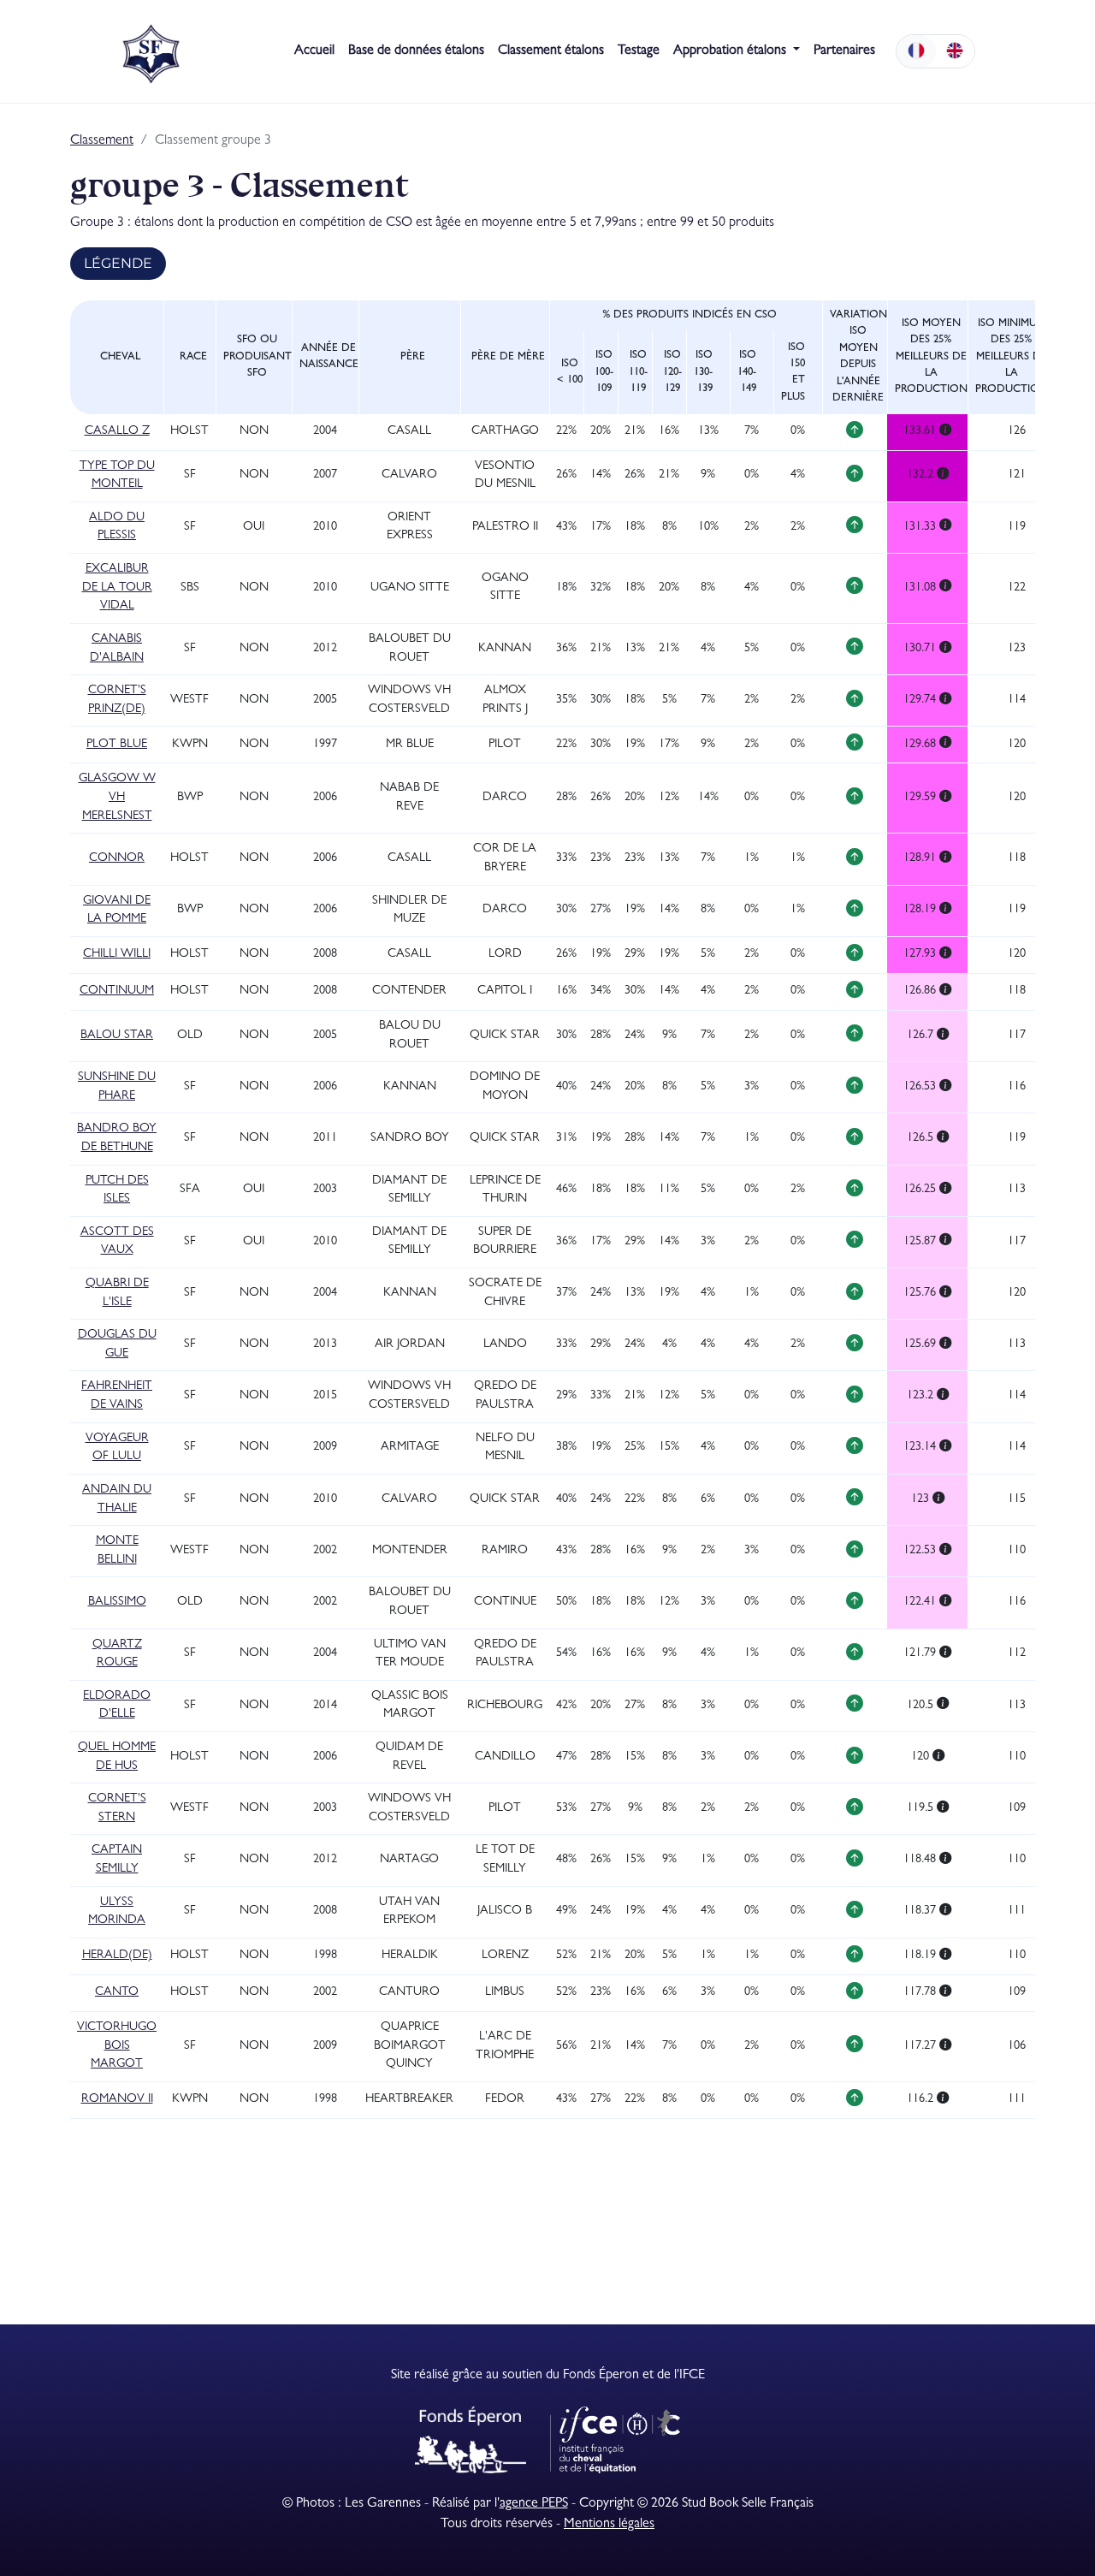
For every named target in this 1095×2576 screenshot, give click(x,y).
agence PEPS (534, 2504)
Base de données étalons (416, 51)
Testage (639, 51)
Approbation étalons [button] (731, 51)
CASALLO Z (117, 432)
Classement (102, 141)
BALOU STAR (117, 1036)
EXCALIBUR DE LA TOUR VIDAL (117, 588)
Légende (118, 263)
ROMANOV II (117, 2100)
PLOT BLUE (117, 745)
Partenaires (844, 51)
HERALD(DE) (117, 1956)
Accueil (314, 51)
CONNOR (117, 859)
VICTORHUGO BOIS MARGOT (117, 2046)
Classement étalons (551, 51)
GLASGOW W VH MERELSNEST (117, 798)
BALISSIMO (117, 1603)
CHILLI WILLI (117, 955)
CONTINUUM (117, 991)
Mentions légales (609, 2525)
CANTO (117, 1993)
